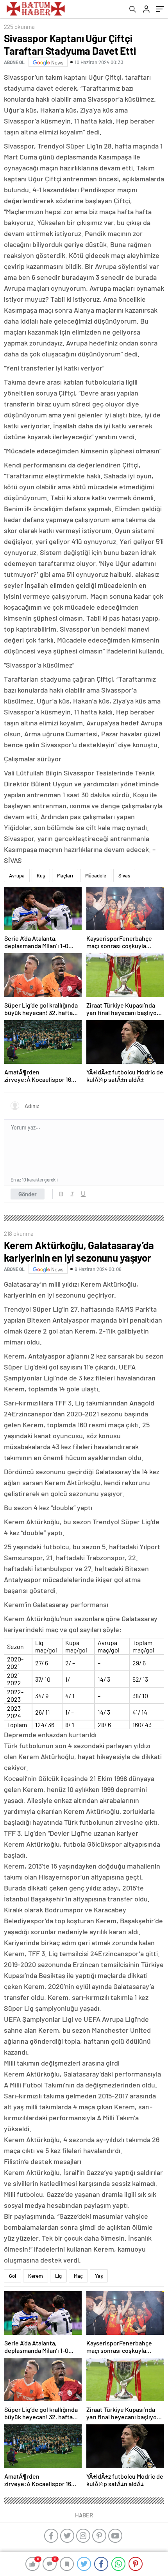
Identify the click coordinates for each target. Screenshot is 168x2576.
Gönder (28, 1194)
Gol (13, 2276)
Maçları (65, 875)
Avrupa (17, 875)
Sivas (124, 875)
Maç (78, 2276)
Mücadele (96, 875)
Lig (58, 2276)
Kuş (41, 875)
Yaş (99, 2276)
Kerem (36, 2276)
